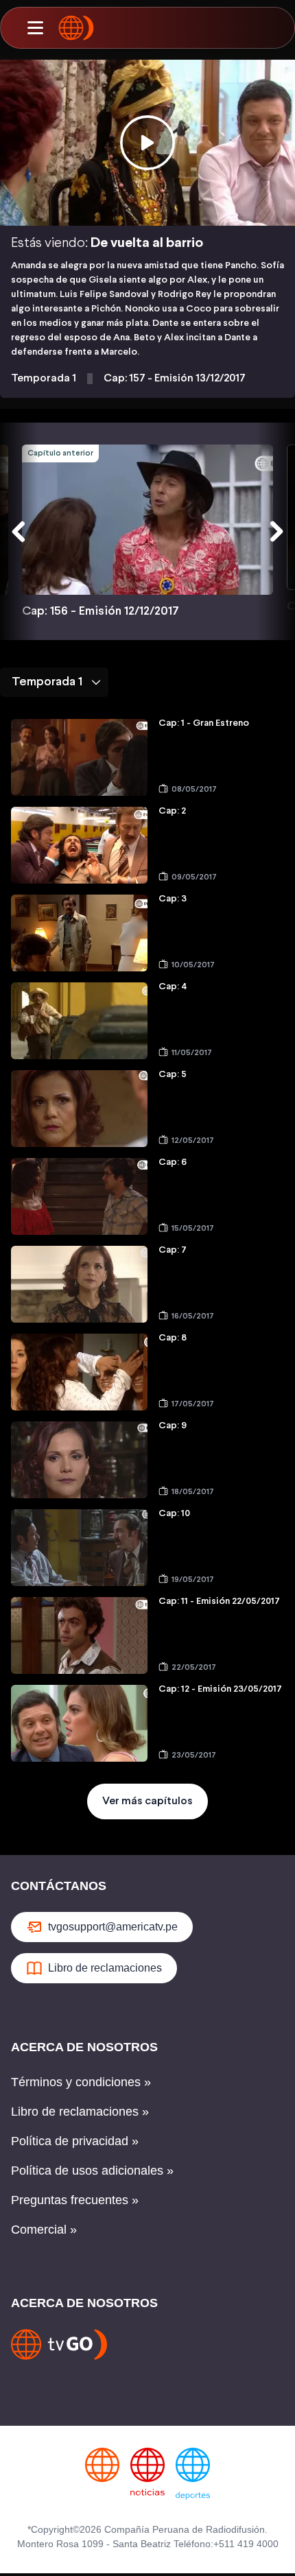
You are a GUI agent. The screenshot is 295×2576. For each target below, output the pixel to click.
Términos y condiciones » (81, 2082)
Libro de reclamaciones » (80, 2112)
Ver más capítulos (147, 1801)
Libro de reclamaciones (105, 1968)
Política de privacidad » (75, 2141)
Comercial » (44, 2230)
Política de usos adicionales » (92, 2171)
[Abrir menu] (35, 28)
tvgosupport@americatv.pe (113, 1927)
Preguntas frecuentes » (75, 2200)
